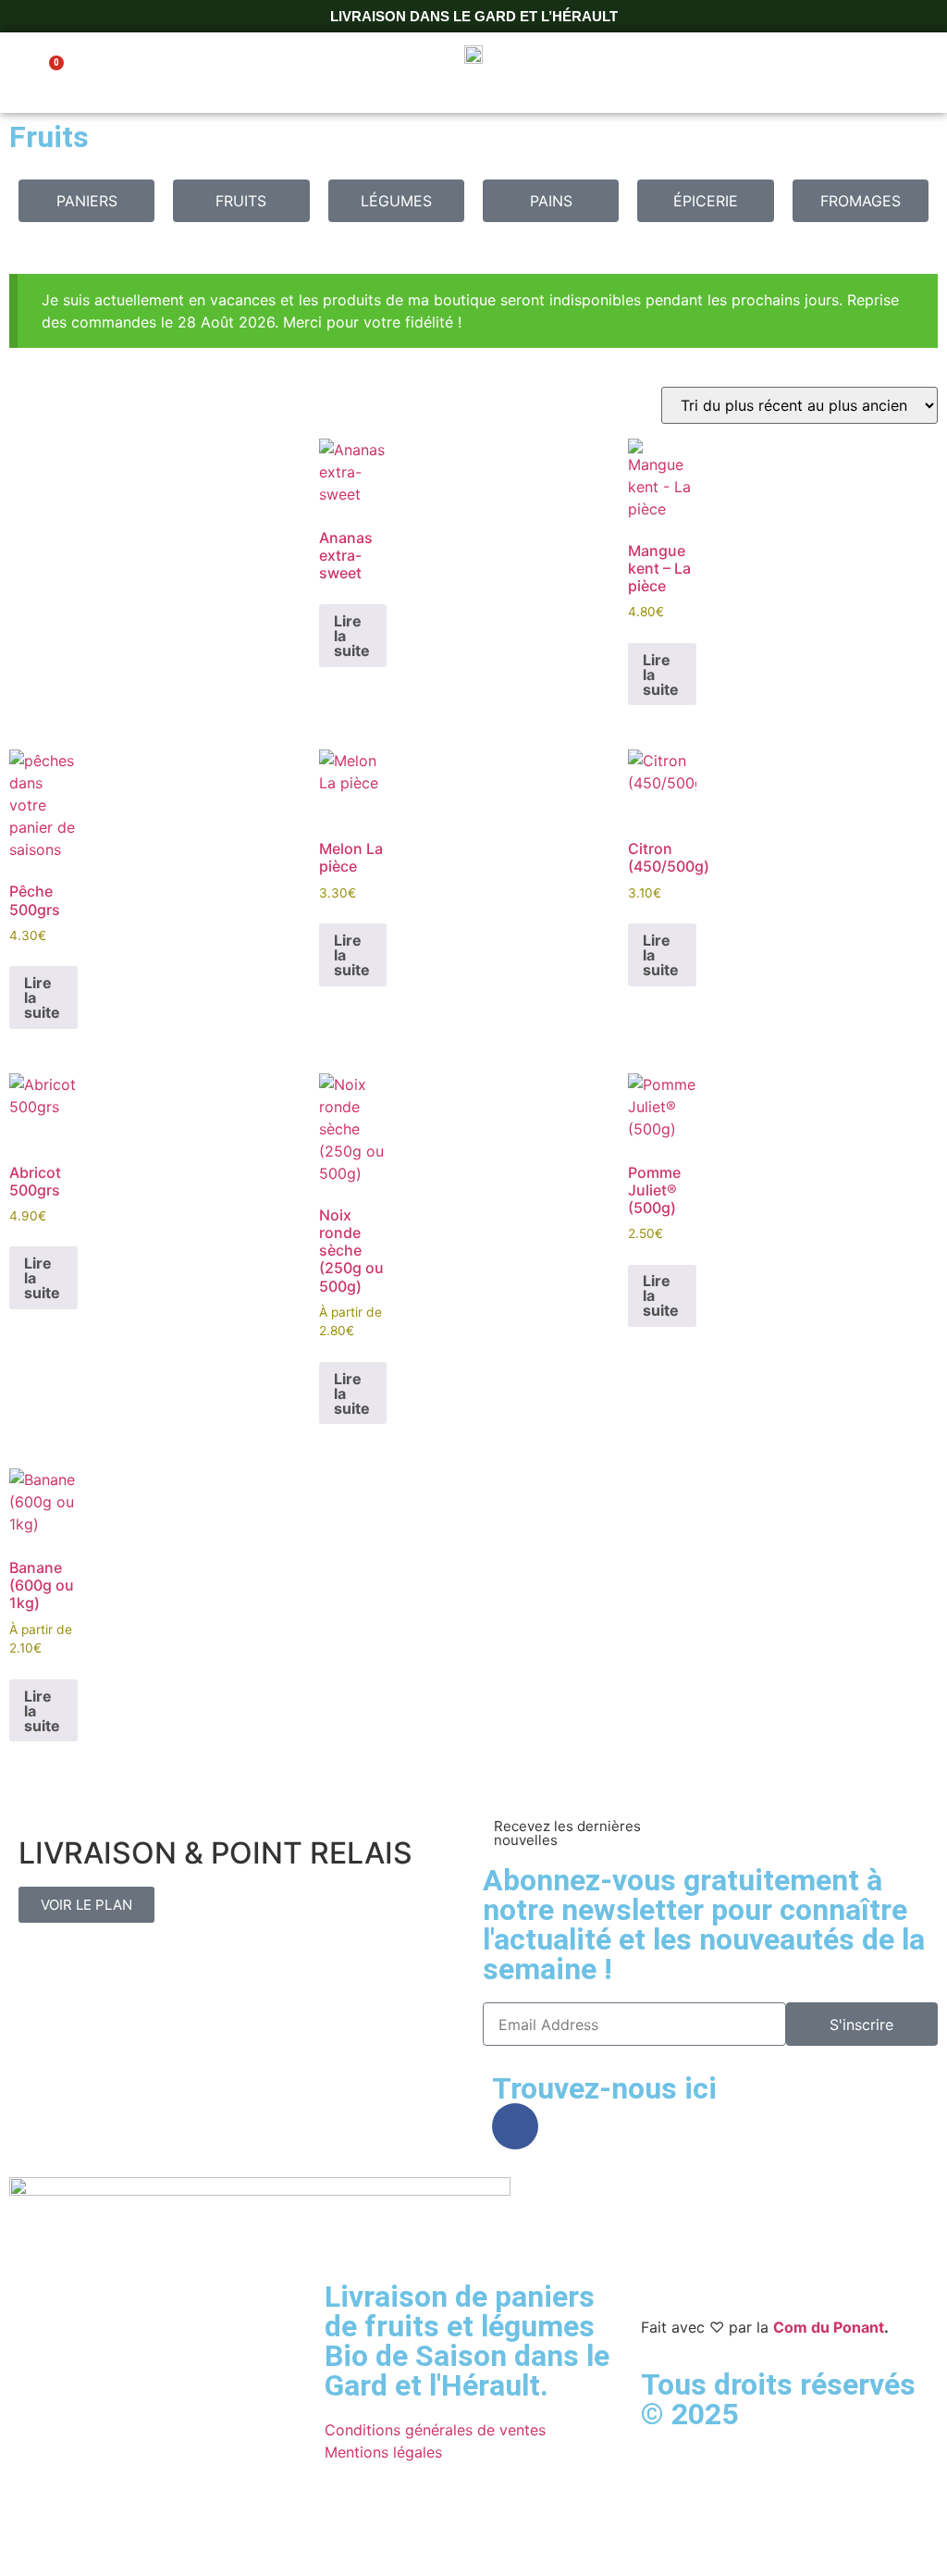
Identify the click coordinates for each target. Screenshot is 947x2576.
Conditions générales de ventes (435, 2430)
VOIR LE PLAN (86, 1905)
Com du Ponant (829, 2327)
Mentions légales (383, 2452)
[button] (914, 73)
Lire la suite (352, 636)
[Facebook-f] (515, 2126)
